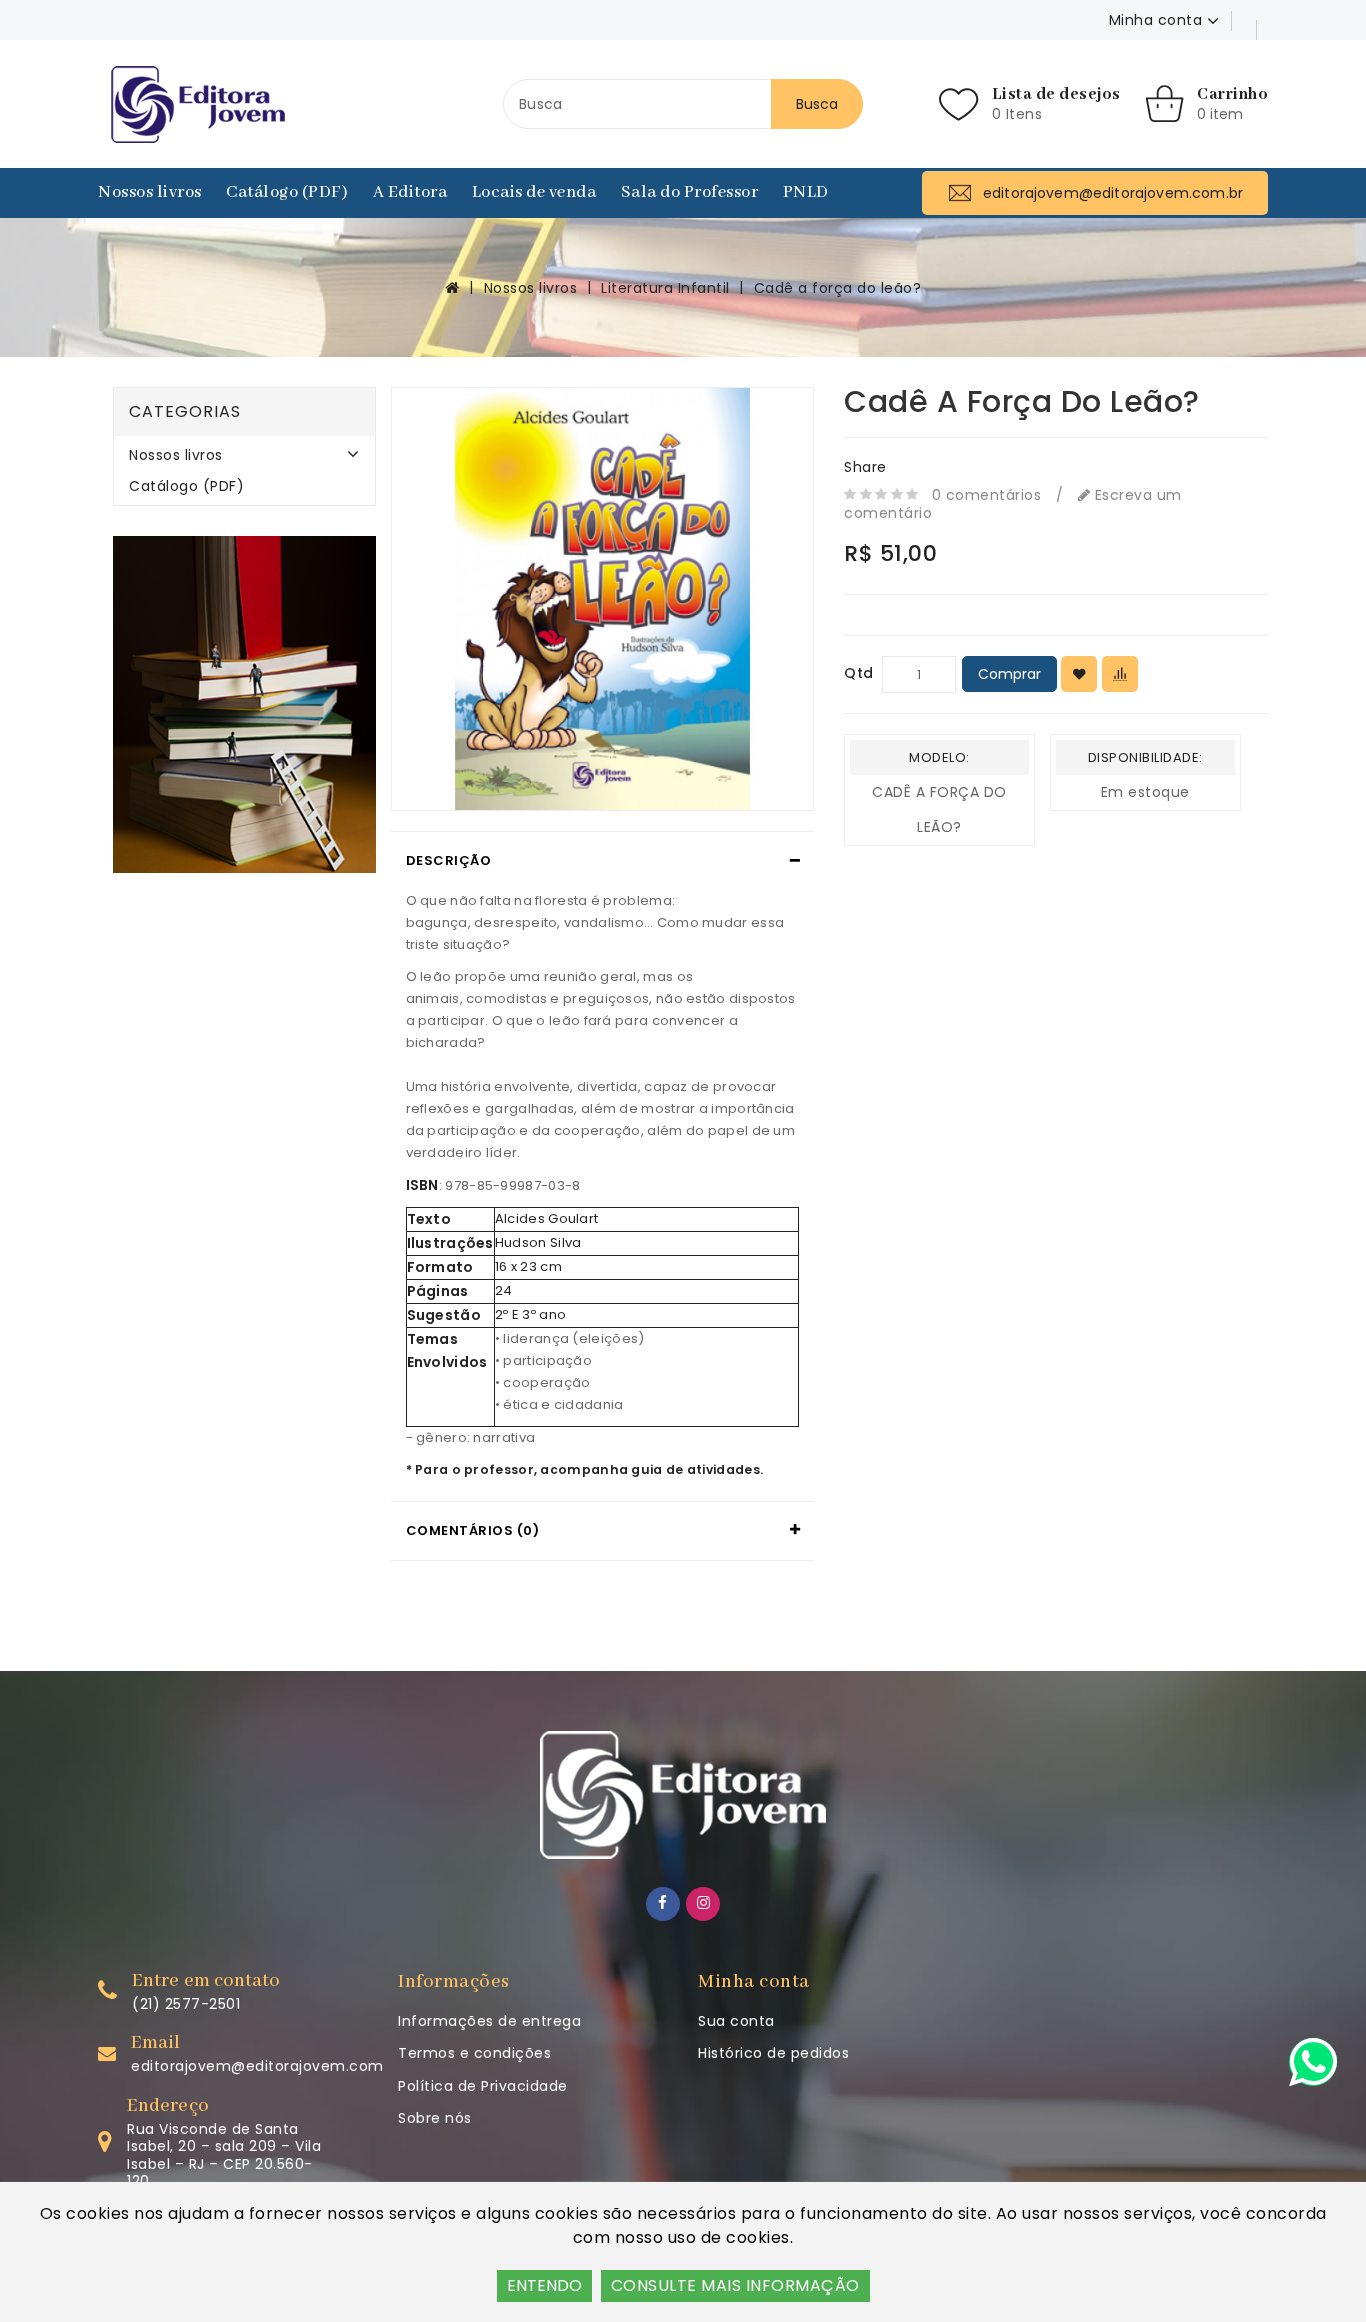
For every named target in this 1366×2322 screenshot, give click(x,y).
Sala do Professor (690, 192)
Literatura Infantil (665, 288)
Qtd (859, 673)
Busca (817, 104)
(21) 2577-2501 (186, 2004)
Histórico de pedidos (773, 2053)
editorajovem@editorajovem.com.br (266, 2066)
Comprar (1009, 674)
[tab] (603, 861)
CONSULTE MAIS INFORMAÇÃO (735, 2285)
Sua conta (736, 2021)
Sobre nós (435, 2118)
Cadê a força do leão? (838, 288)
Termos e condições (474, 2053)
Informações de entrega (489, 2021)
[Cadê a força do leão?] (603, 599)
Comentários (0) (473, 1530)
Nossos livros (150, 192)
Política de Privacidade (483, 2086)
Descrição (449, 860)
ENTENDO (544, 2285)
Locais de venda (534, 192)
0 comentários (987, 495)
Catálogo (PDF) (287, 192)
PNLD (806, 192)
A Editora (410, 192)
